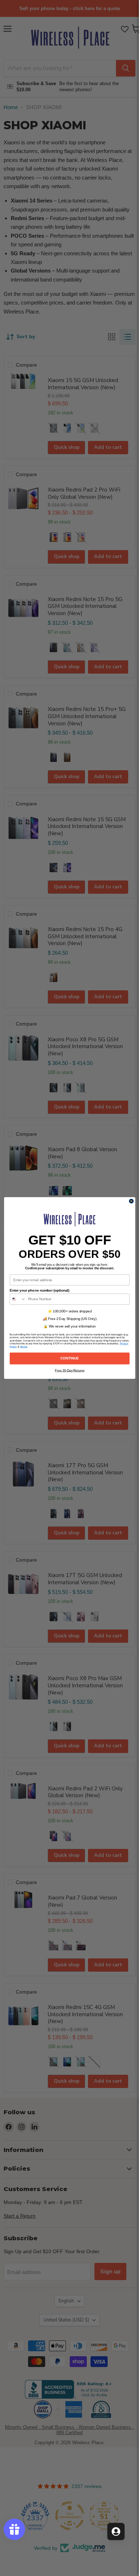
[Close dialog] (131, 1201)
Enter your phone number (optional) (39, 1290)
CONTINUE (70, 1358)
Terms (23, 1347)
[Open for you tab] (116, 2531)
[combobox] (18, 1299)
